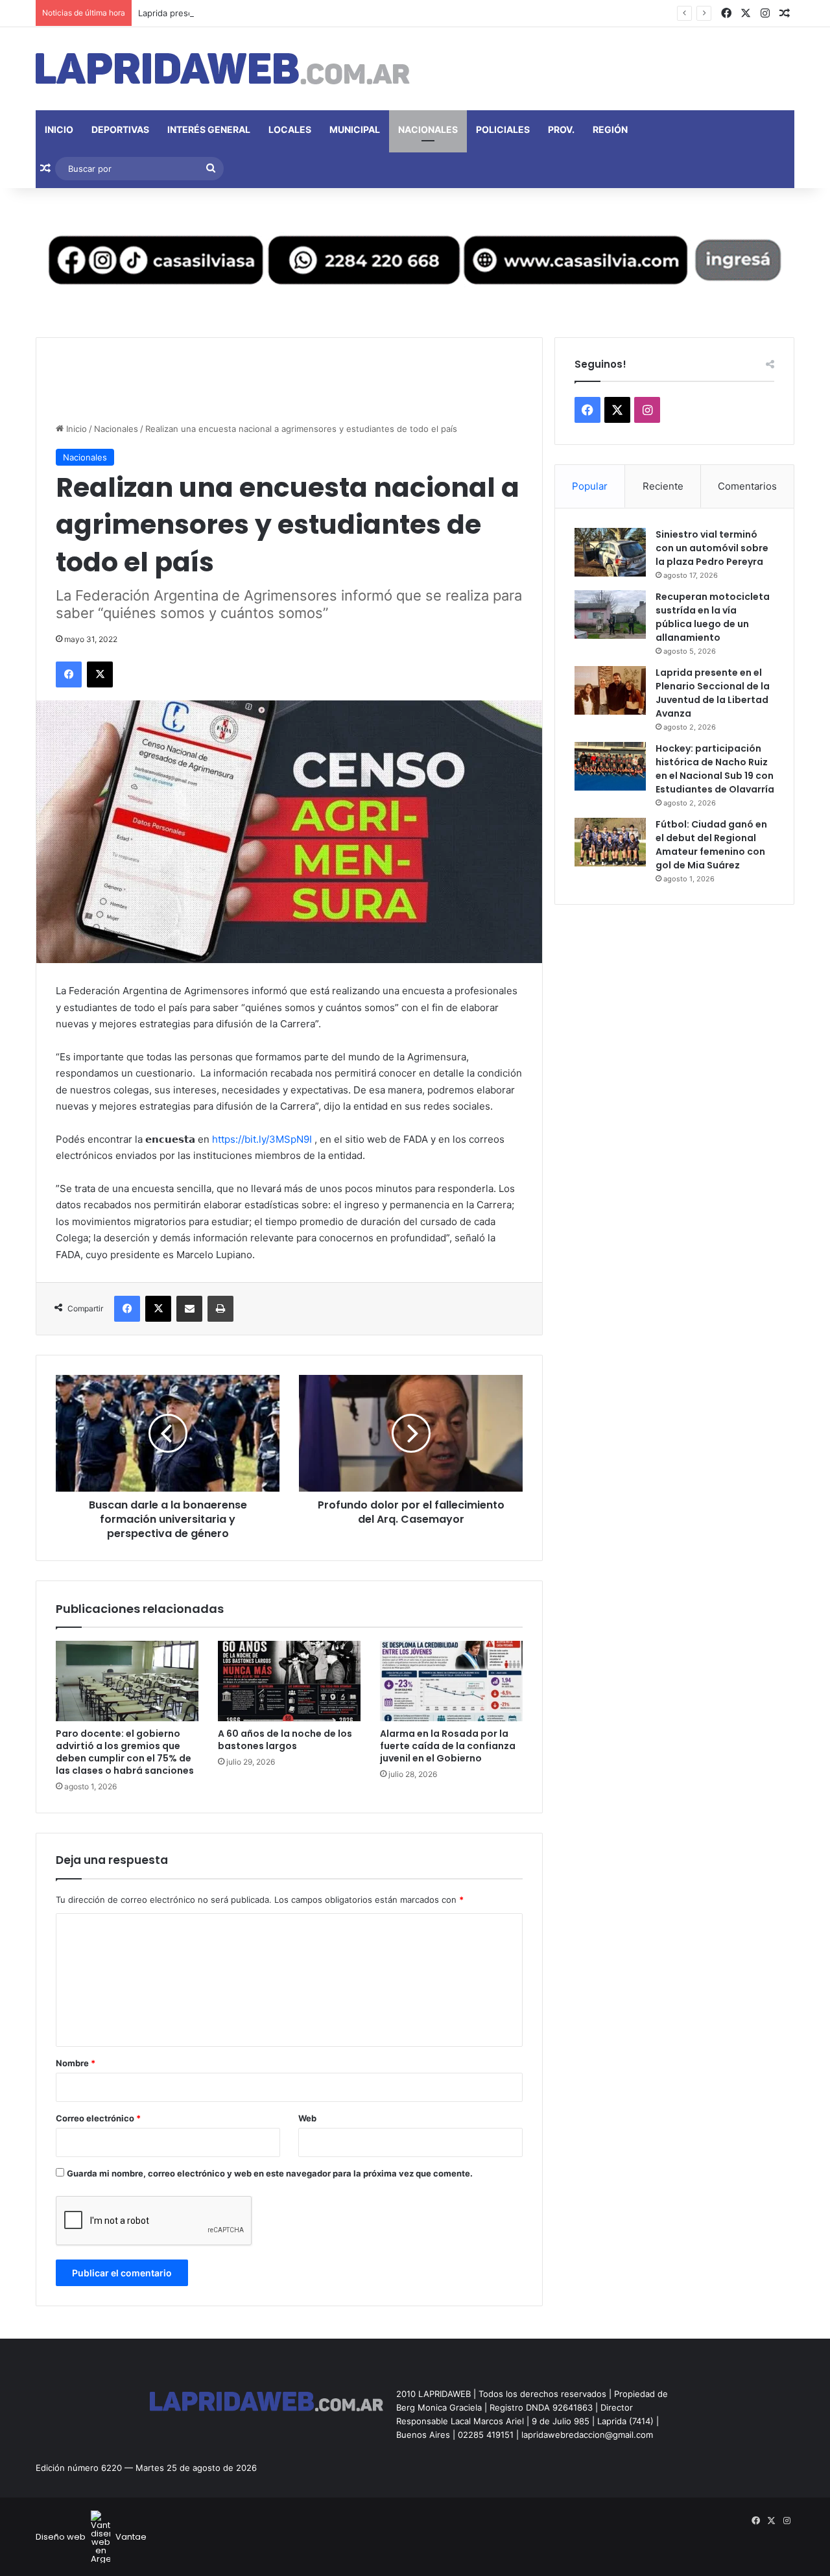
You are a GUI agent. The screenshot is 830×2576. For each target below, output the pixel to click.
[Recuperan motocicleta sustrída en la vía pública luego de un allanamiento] (610, 614)
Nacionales (428, 129)
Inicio (59, 129)
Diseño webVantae (91, 2537)
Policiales (503, 129)
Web (307, 2118)
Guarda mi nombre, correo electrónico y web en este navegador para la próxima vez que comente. (270, 2173)
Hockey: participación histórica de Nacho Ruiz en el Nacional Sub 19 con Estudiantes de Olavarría (715, 769)
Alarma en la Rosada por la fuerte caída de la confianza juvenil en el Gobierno (448, 1746)
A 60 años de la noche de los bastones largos (285, 1740)
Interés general (209, 129)
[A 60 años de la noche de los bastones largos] (289, 1681)
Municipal (355, 129)
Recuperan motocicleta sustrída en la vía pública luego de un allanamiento (713, 617)
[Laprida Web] (223, 69)
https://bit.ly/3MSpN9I (262, 1139)
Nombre (76, 2063)
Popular (590, 486)
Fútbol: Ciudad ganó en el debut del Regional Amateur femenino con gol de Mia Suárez (711, 845)
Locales (290, 129)
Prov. (561, 129)
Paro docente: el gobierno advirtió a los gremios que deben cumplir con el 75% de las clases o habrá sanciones (125, 1752)
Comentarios (747, 486)
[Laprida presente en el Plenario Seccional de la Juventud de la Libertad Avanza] (610, 690)
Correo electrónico (98, 2118)
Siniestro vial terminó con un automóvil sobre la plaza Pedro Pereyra (712, 548)
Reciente (663, 486)
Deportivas (120, 129)
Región (610, 129)
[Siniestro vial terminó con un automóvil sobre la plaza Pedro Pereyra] (610, 552)
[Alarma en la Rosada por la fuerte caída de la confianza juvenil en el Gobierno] (451, 1681)
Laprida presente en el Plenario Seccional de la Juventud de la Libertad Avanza (298, 13)
